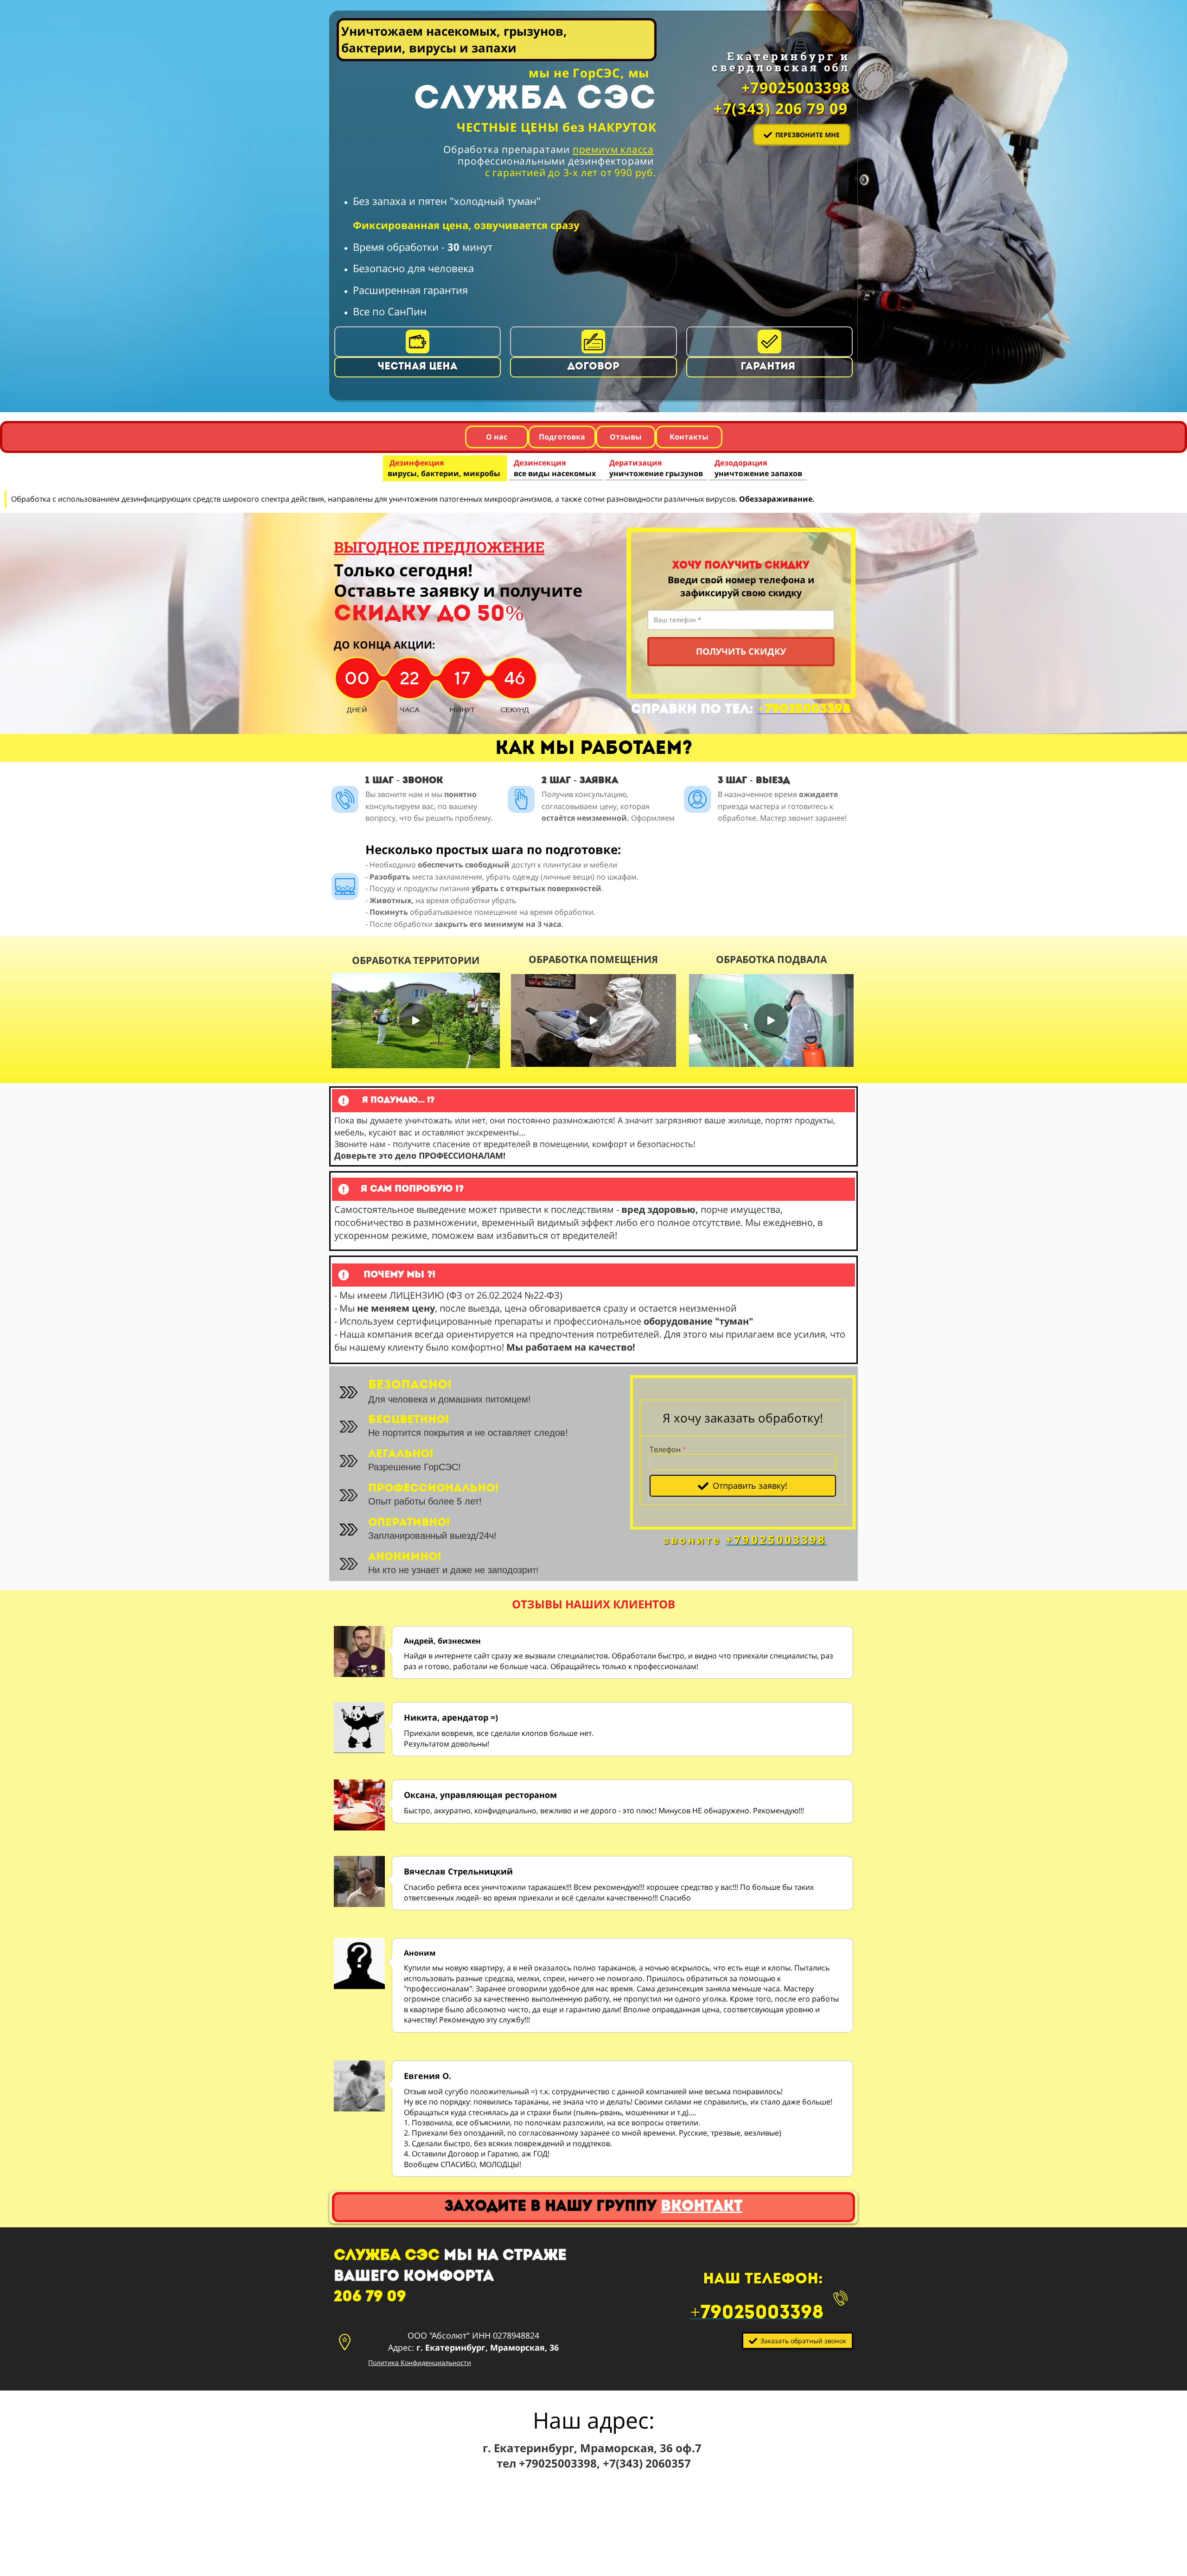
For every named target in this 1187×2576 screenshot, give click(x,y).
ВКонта (702, 2207)
